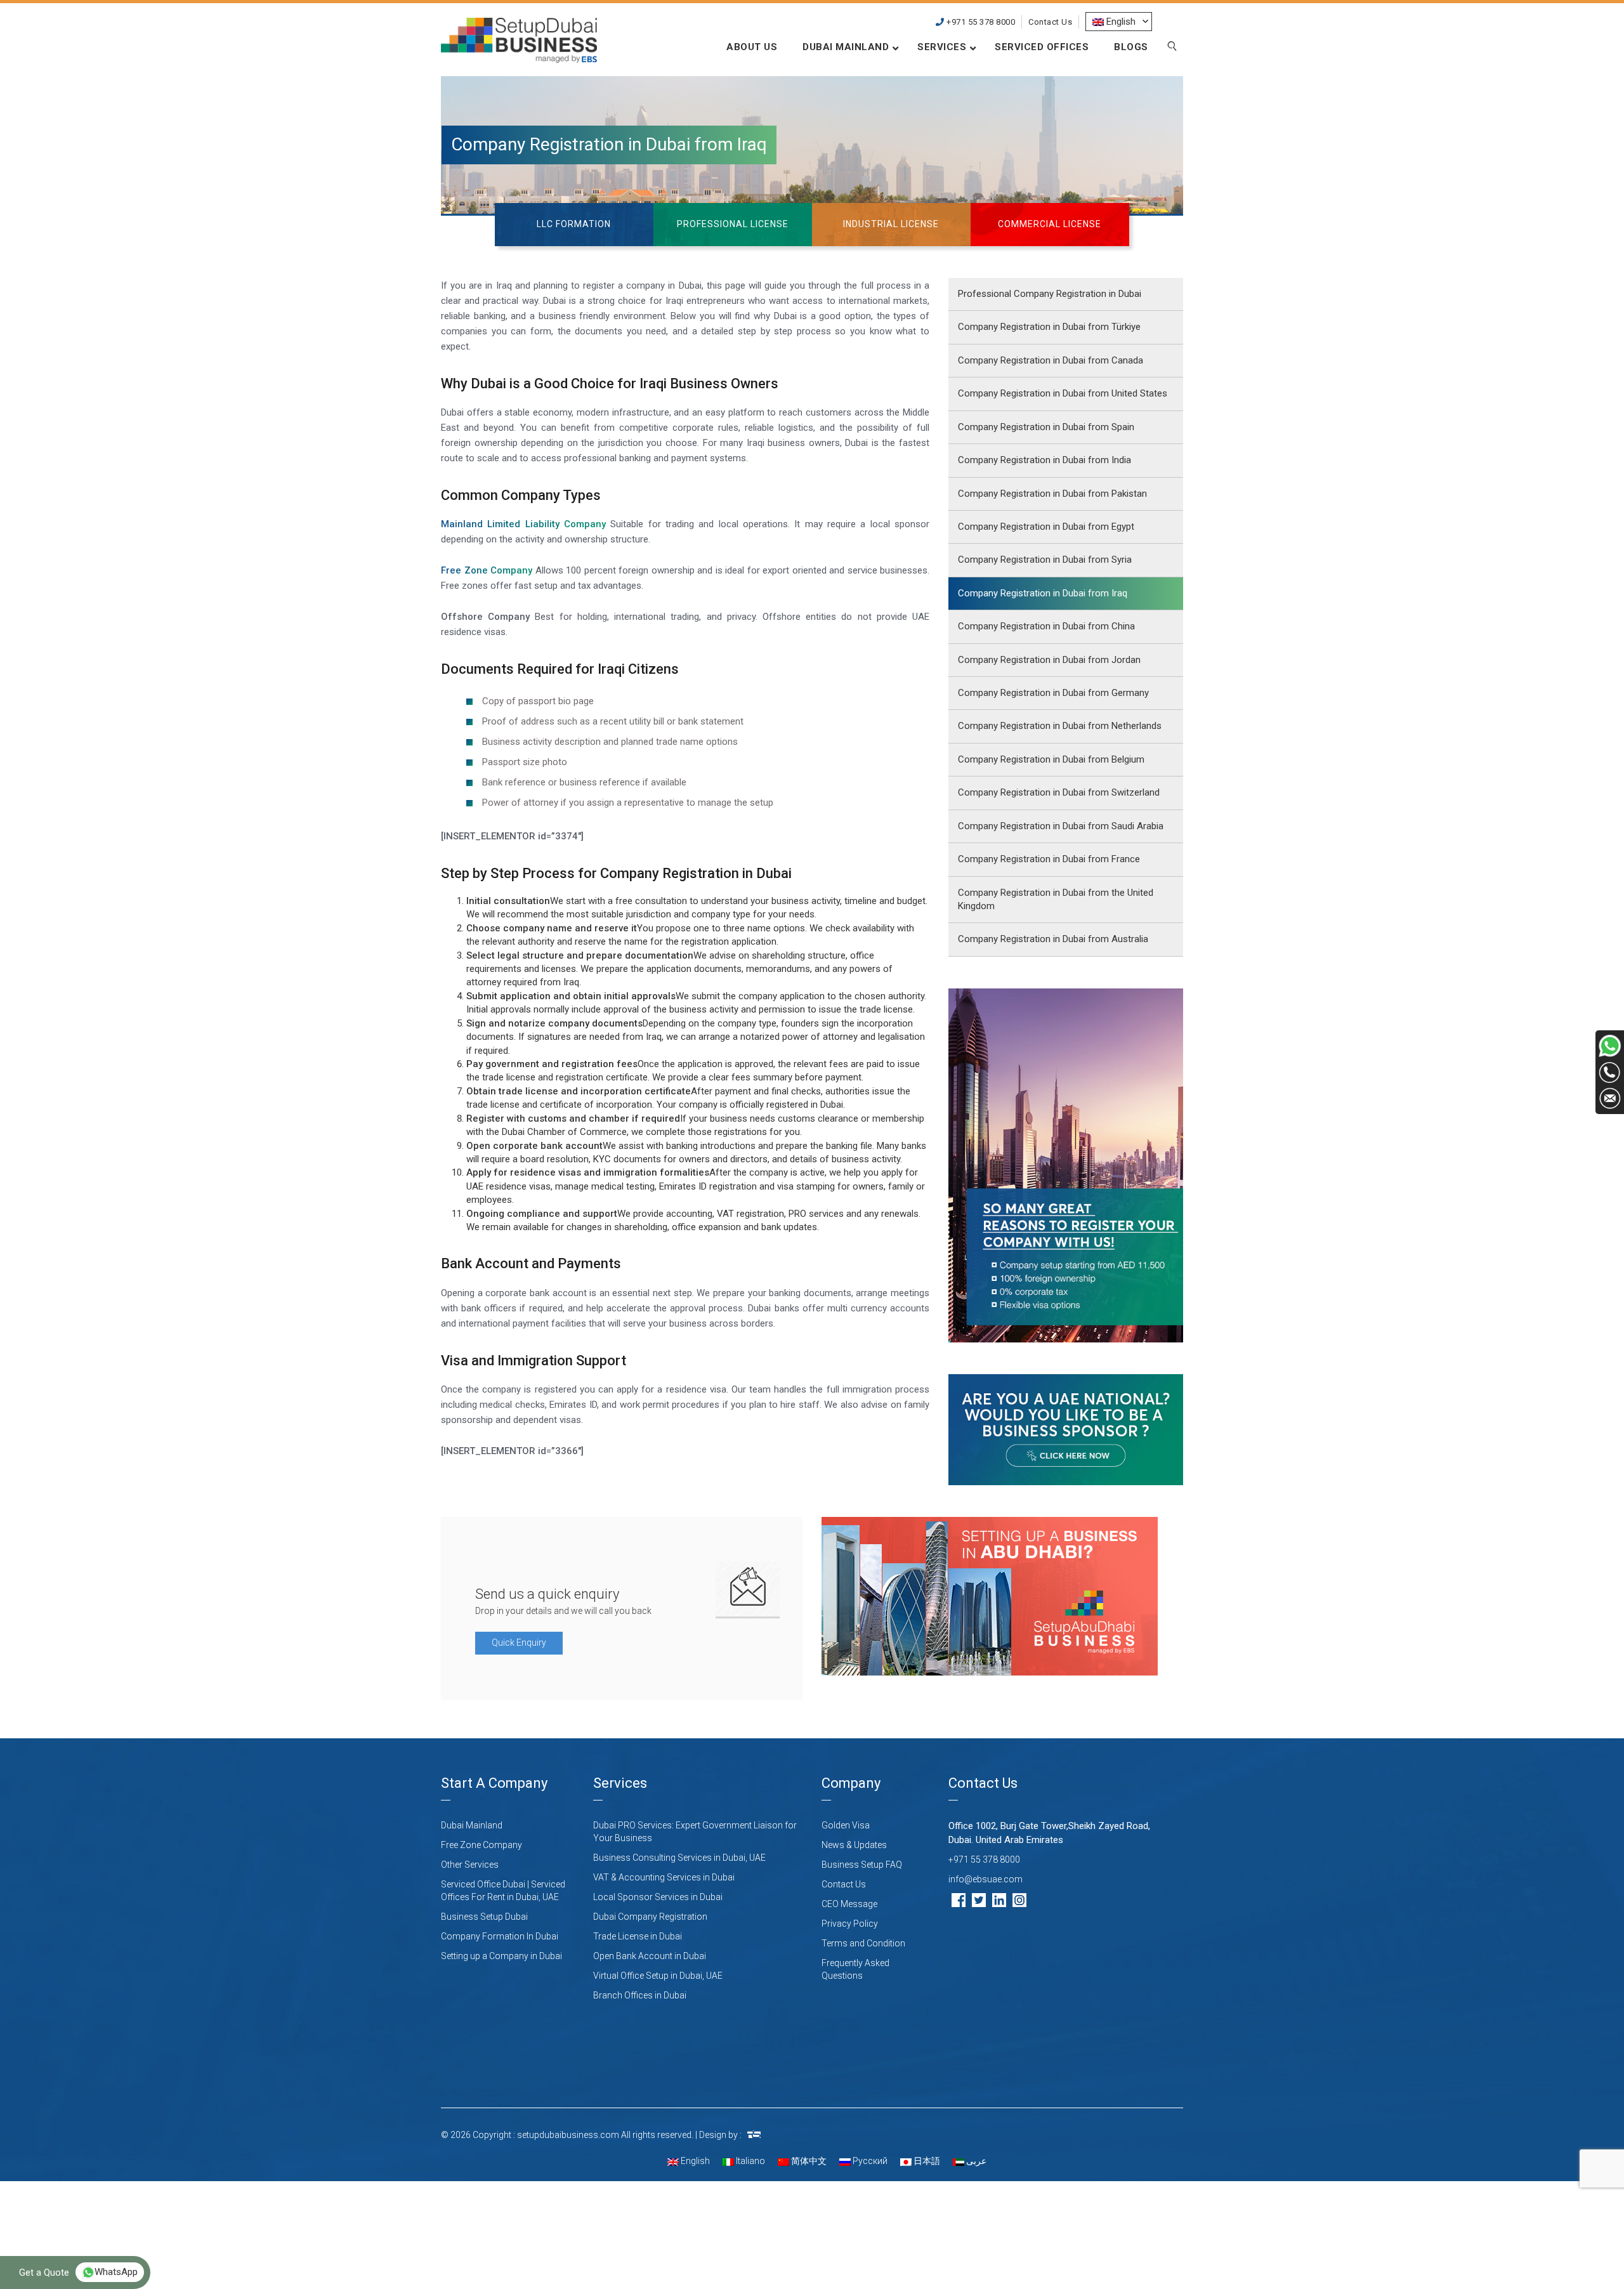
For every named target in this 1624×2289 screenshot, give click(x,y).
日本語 (926, 2161)
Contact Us (1050, 22)
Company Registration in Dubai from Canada (1051, 360)
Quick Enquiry (519, 1643)
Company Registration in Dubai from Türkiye (1049, 327)
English (694, 2161)
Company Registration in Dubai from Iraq (1043, 593)
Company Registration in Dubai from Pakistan (1052, 494)
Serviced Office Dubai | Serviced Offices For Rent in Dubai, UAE (503, 1891)
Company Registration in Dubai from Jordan (1049, 660)
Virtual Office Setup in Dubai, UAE (658, 1976)
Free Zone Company (481, 1845)
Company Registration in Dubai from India (1044, 460)
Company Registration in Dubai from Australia (1053, 939)
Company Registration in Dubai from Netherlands (1060, 726)
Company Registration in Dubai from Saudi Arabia (1061, 826)
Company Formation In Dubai (500, 1936)
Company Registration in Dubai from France (1049, 859)
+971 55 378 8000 (980, 22)
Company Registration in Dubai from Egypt (1046, 527)
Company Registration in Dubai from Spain (1046, 427)
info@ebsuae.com (986, 1879)
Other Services (470, 1865)
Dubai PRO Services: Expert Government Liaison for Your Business (695, 1832)
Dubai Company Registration (650, 1917)
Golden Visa (846, 1825)
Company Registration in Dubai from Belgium (1051, 759)
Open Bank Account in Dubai (650, 1956)
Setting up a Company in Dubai (501, 1956)
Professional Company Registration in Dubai (1050, 294)
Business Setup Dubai (484, 1917)
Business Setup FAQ (862, 1865)
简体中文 (808, 2161)
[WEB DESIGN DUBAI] (754, 2135)
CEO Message (849, 1904)
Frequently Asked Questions (855, 1969)
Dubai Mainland (472, 1825)
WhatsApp (116, 2272)
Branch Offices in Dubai (640, 1995)
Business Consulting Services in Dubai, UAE (679, 1858)
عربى (975, 2161)
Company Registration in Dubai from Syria (1045, 560)
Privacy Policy (850, 1924)
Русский (869, 2161)
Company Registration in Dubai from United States (1063, 393)
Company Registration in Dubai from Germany (1053, 693)
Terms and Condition (863, 1943)
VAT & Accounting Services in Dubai (664, 1877)
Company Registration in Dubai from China (1046, 626)
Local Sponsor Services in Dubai (658, 1897)
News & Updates (854, 1845)
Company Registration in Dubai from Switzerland (1059, 792)
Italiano (750, 2161)
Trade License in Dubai (638, 1936)
